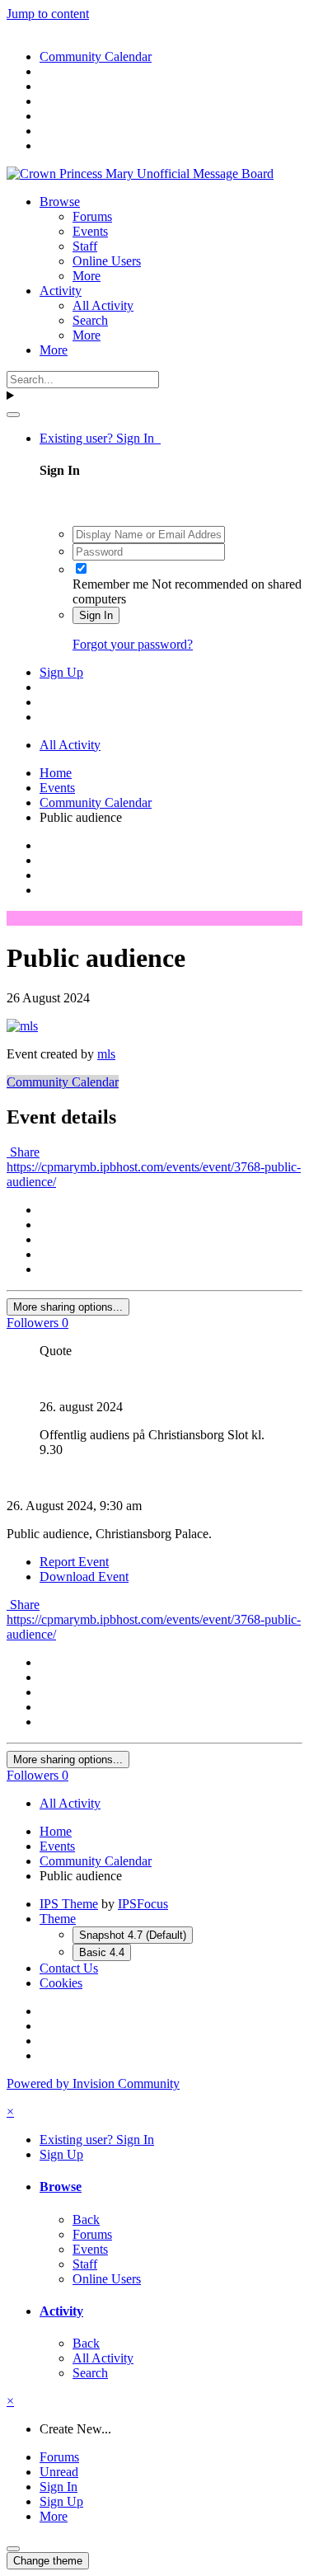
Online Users (107, 261)
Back (86, 2219)
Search (90, 320)
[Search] (13, 415)
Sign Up (61, 672)
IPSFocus (143, 1904)
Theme (58, 1919)
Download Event (84, 1577)
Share (23, 1152)
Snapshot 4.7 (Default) (133, 1935)
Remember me (110, 584)
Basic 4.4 (102, 1952)
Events (90, 231)
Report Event (74, 1562)
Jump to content (48, 14)
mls (106, 1054)
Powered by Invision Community (93, 2083)
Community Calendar (63, 1082)
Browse (60, 202)
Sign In (96, 615)
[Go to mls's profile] (22, 1026)
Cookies (61, 1983)
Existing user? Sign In (100, 438)
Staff (85, 246)
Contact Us (69, 1968)
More (87, 276)
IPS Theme (69, 1904)
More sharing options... (68, 1307)
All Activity (103, 305)
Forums (92, 216)
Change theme (48, 2561)
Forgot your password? (133, 644)
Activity (61, 291)
